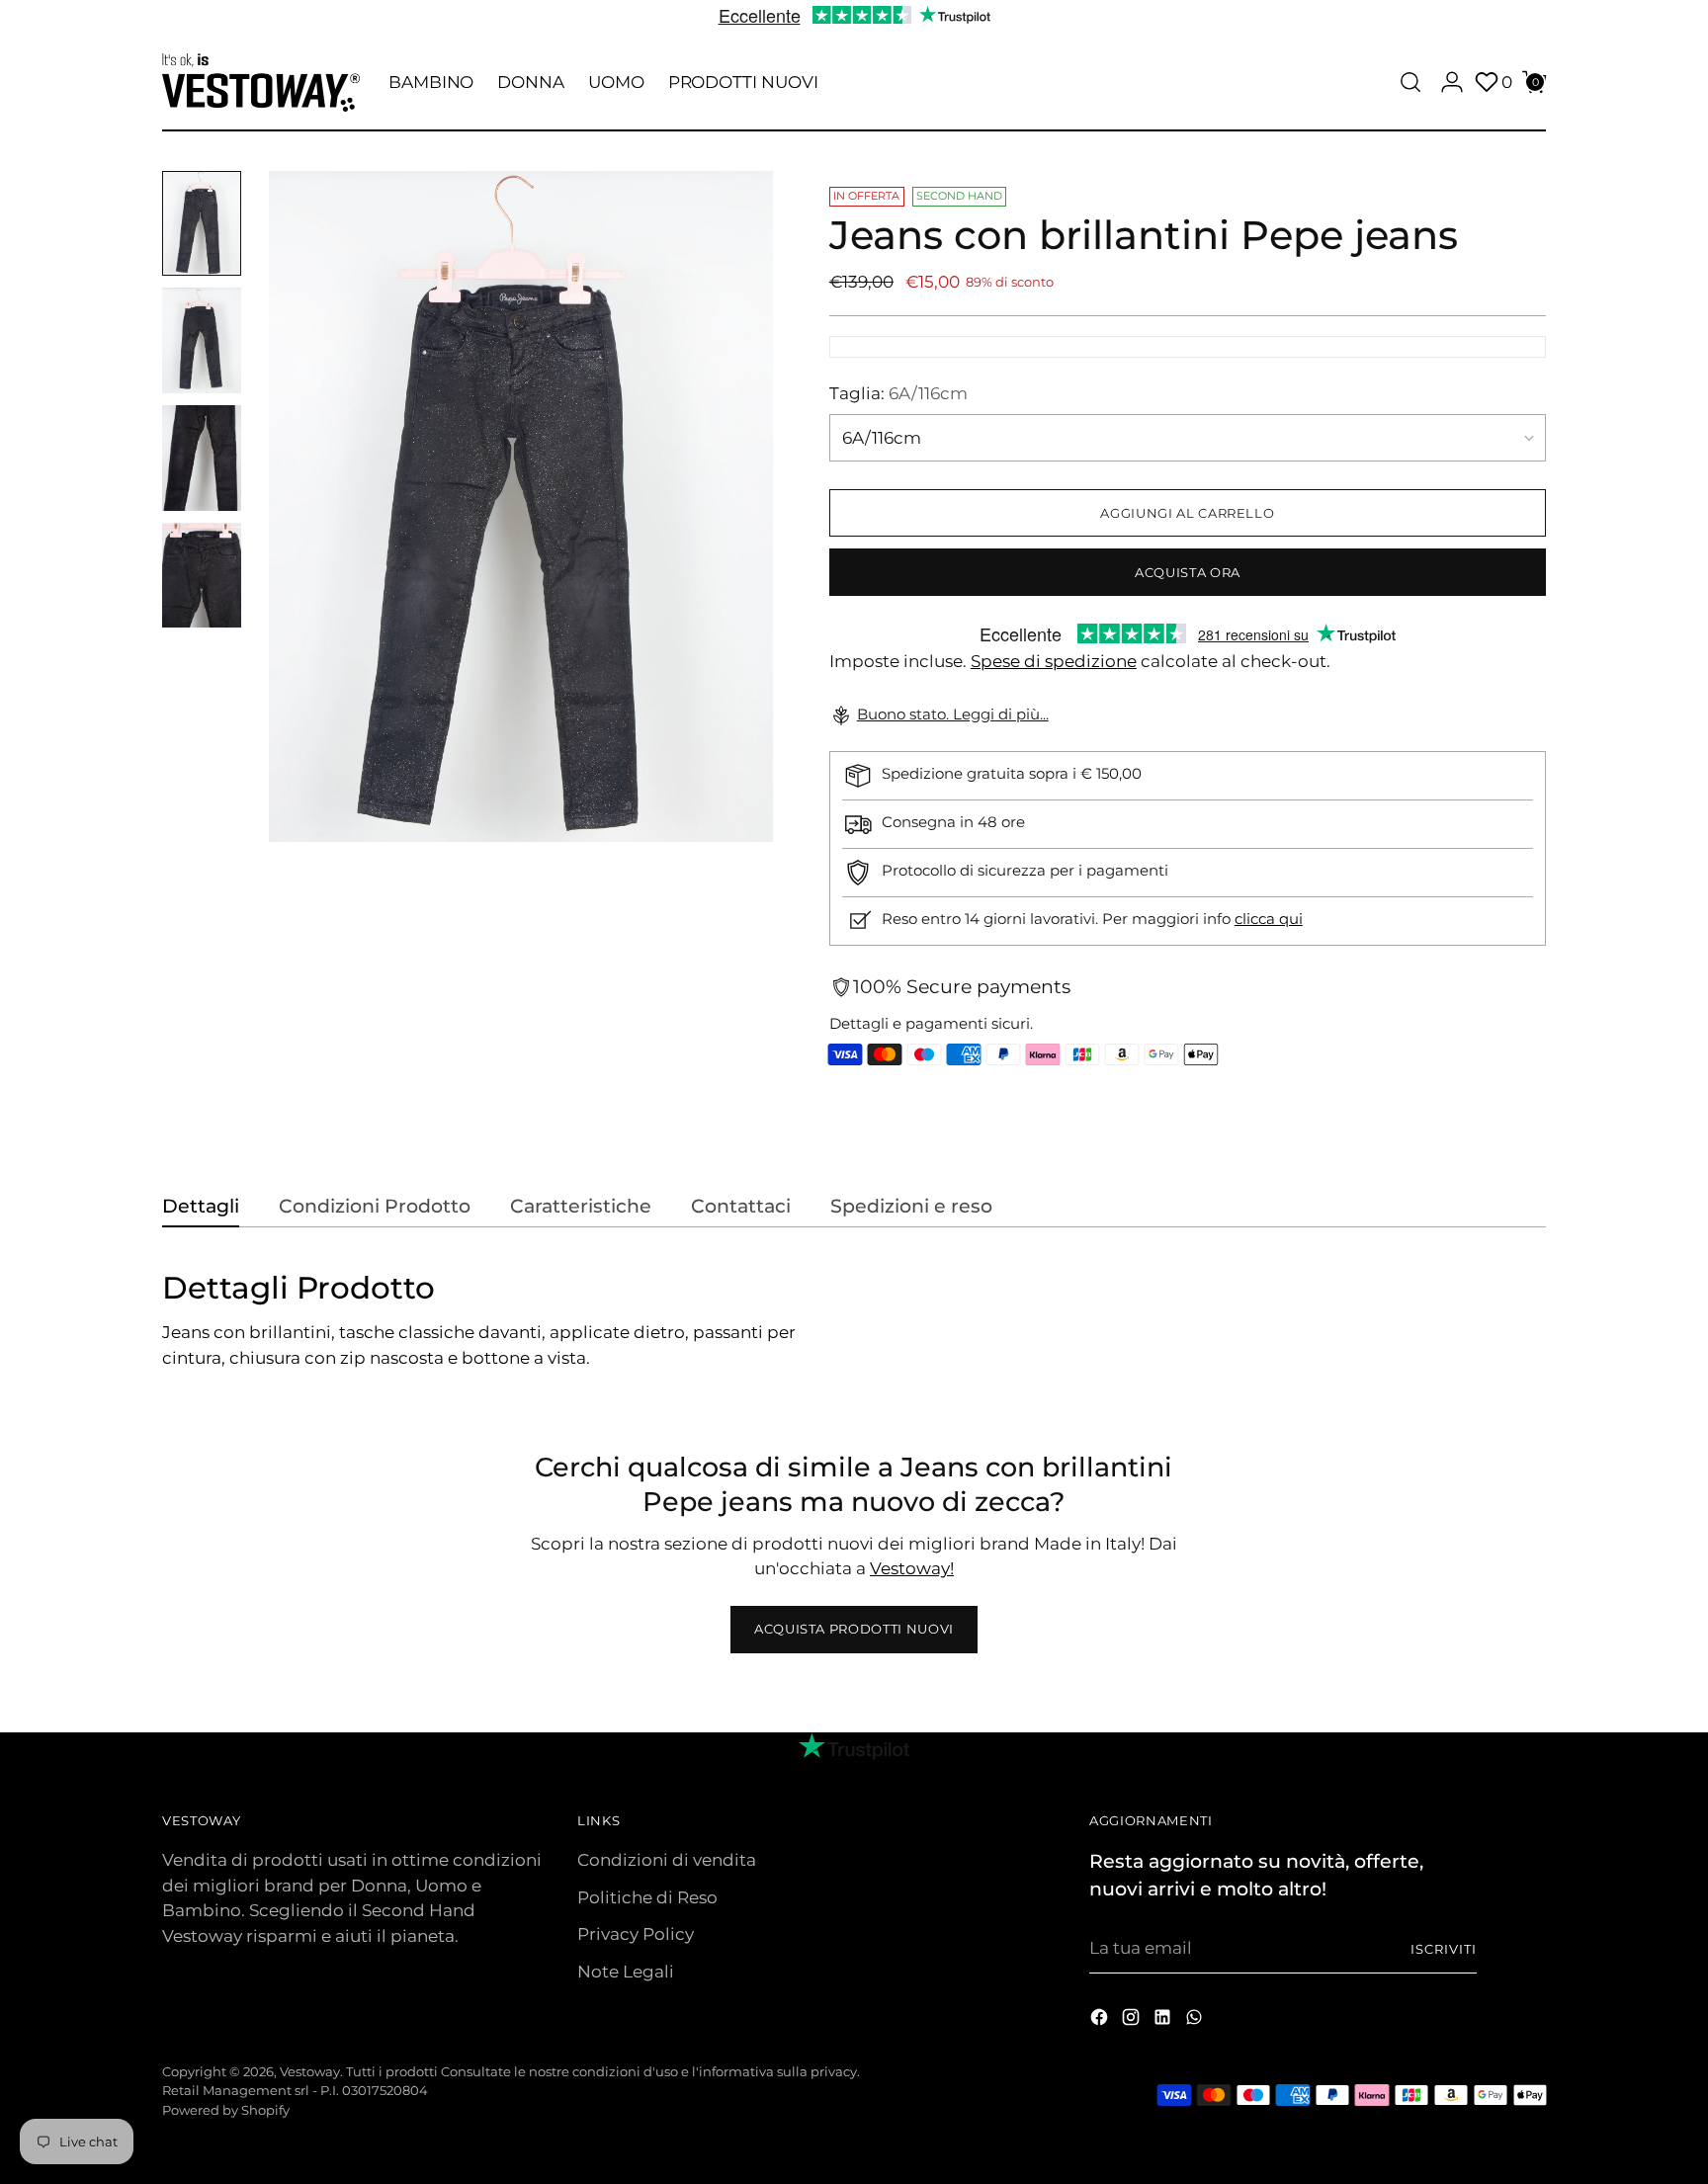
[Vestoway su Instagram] (1133, 2021)
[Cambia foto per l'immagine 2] (202, 340)
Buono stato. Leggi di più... (953, 714)
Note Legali (626, 1972)
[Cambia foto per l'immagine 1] (202, 224)
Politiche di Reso (647, 1897)
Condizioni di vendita (667, 1860)
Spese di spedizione (1054, 661)
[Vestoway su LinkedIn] (1164, 2021)
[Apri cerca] (1410, 82)
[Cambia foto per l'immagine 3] (202, 458)
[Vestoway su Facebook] (1101, 2021)
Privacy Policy (636, 1934)
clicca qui (1269, 919)
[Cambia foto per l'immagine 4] (202, 576)
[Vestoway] (261, 83)
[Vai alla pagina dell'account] (1452, 82)
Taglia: (898, 393)
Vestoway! (912, 1568)
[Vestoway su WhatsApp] (1196, 2021)
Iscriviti (1444, 1949)
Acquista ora (1188, 572)
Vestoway (310, 2071)
